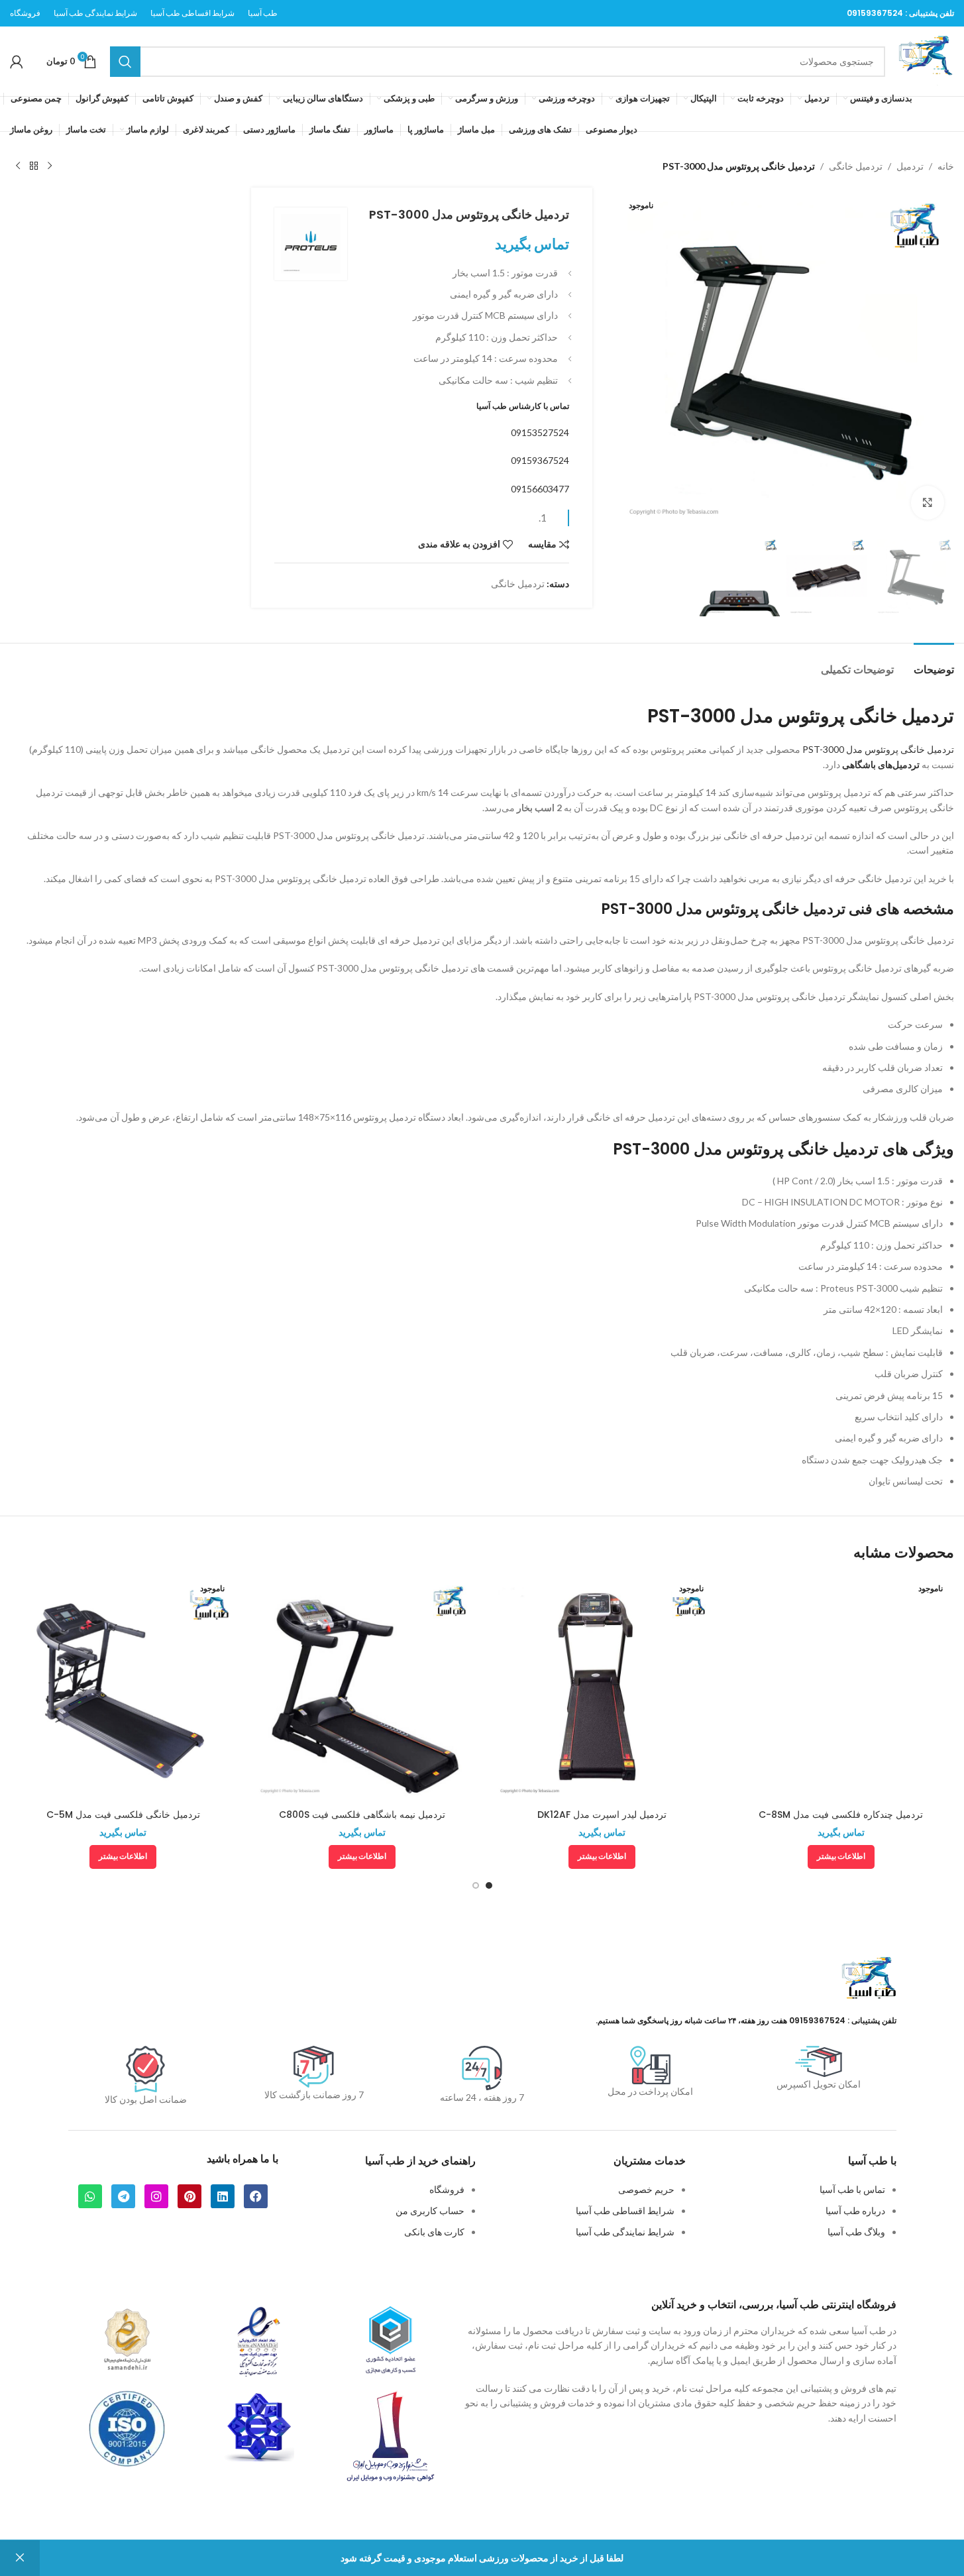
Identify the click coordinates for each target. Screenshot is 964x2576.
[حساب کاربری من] (17, 62)
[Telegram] (123, 2196)
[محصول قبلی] (50, 166)
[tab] (934, 663)
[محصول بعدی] (18, 166)
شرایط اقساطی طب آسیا (625, 2211)
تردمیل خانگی (856, 166)
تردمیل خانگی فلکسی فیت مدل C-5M (123, 1815)
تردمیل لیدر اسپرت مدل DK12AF (602, 1815)
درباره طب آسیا (855, 2211)
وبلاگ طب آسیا (856, 2232)
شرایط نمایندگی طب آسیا (625, 2232)
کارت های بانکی (434, 2232)
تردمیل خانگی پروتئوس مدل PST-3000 (878, 749)
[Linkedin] (223, 2196)
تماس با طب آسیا (852, 2189)
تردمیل (910, 166)
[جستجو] (125, 62)
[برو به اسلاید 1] (489, 1885)
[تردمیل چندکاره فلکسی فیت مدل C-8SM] (841, 1689)
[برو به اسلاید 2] (476, 1885)
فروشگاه (447, 2189)
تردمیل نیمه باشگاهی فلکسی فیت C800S (362, 1815)
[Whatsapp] (90, 2196)
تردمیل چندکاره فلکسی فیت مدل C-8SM (841, 1815)
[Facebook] (256, 2196)
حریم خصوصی (646, 2189)
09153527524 (540, 432)
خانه (946, 166)
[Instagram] (156, 2196)
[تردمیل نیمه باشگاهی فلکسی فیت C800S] (362, 1689)
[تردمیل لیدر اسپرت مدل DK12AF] (602, 1689)
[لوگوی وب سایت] (926, 60)
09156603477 (540, 489)
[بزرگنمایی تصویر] (928, 502)
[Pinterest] (189, 2196)
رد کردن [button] (20, 2558)
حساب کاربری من (430, 2211)
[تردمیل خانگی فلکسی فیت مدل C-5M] (123, 1689)
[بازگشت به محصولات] (34, 166)
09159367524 (875, 13)
